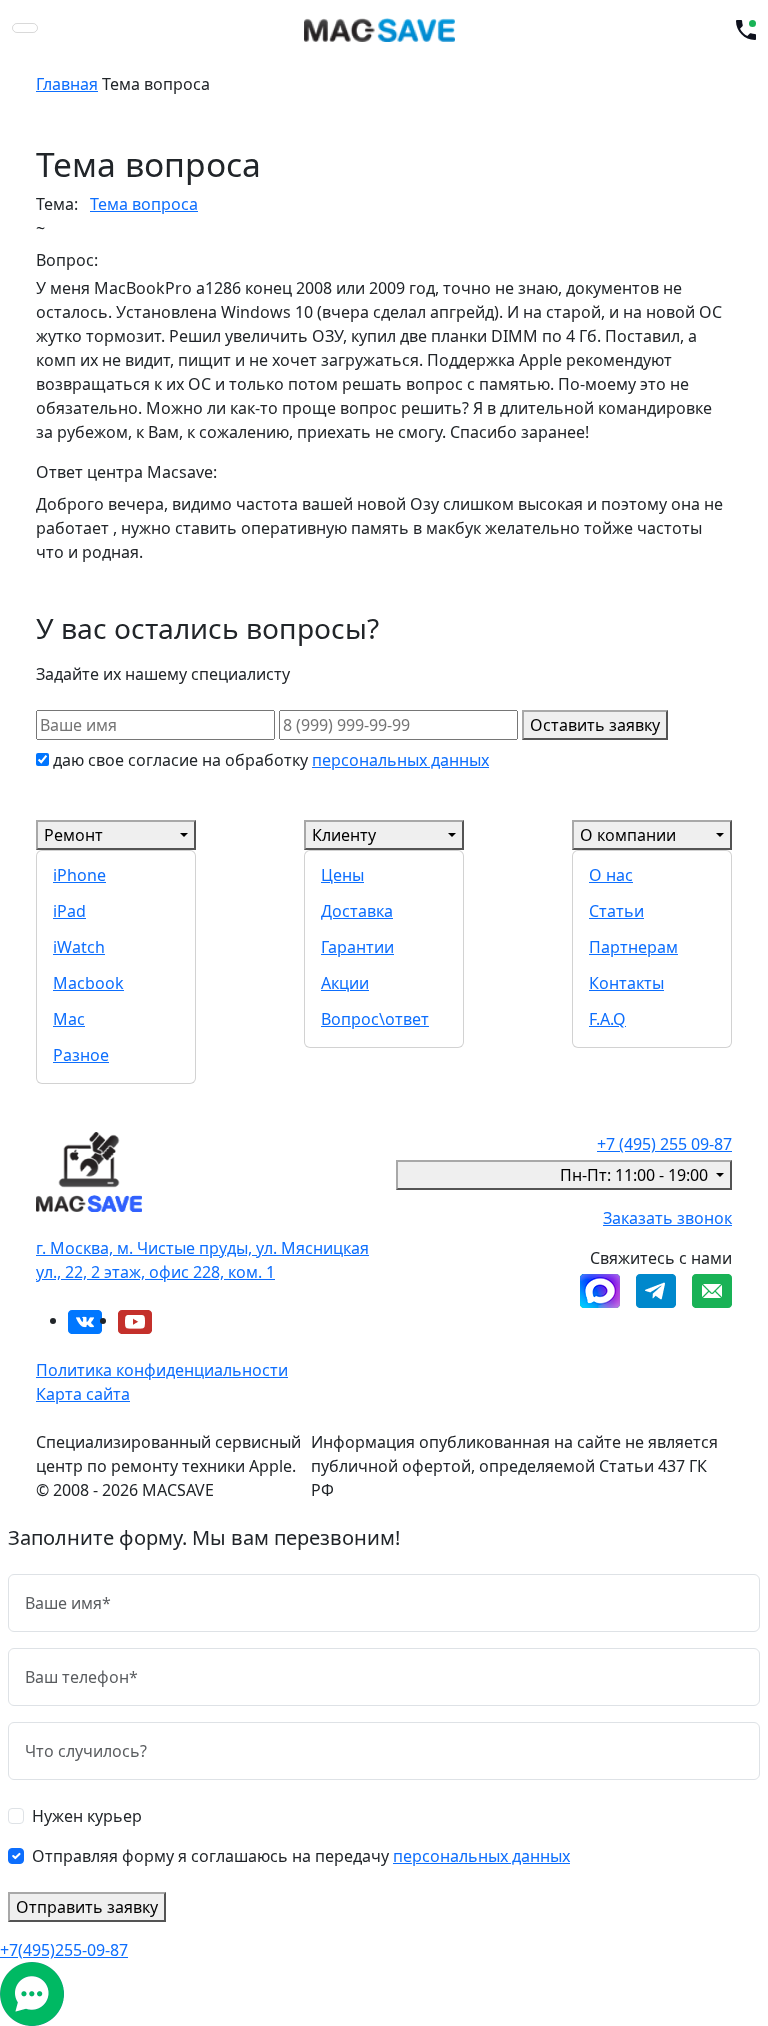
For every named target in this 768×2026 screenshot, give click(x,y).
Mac (69, 1019)
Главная (67, 84)
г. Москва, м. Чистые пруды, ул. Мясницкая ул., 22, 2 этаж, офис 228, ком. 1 (202, 1260)
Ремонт (73, 835)
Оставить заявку (595, 725)
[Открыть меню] (25, 28)
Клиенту (344, 835)
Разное (81, 1055)
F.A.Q (607, 1019)
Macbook (88, 983)
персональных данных (400, 760)
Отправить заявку (87, 1907)
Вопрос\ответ (375, 1019)
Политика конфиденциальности (162, 1370)
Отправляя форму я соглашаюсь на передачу (301, 1856)
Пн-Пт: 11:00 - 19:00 (636, 1175)
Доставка (357, 911)
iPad (69, 911)
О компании (628, 835)
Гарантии (357, 947)
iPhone (79, 875)
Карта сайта (83, 1394)
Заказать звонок (667, 1218)
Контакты (626, 983)
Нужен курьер (87, 1816)
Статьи (616, 911)
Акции (345, 983)
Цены (342, 875)
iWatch (79, 947)
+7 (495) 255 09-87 (664, 1144)
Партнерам (633, 947)
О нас (611, 875)
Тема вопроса (144, 204)
